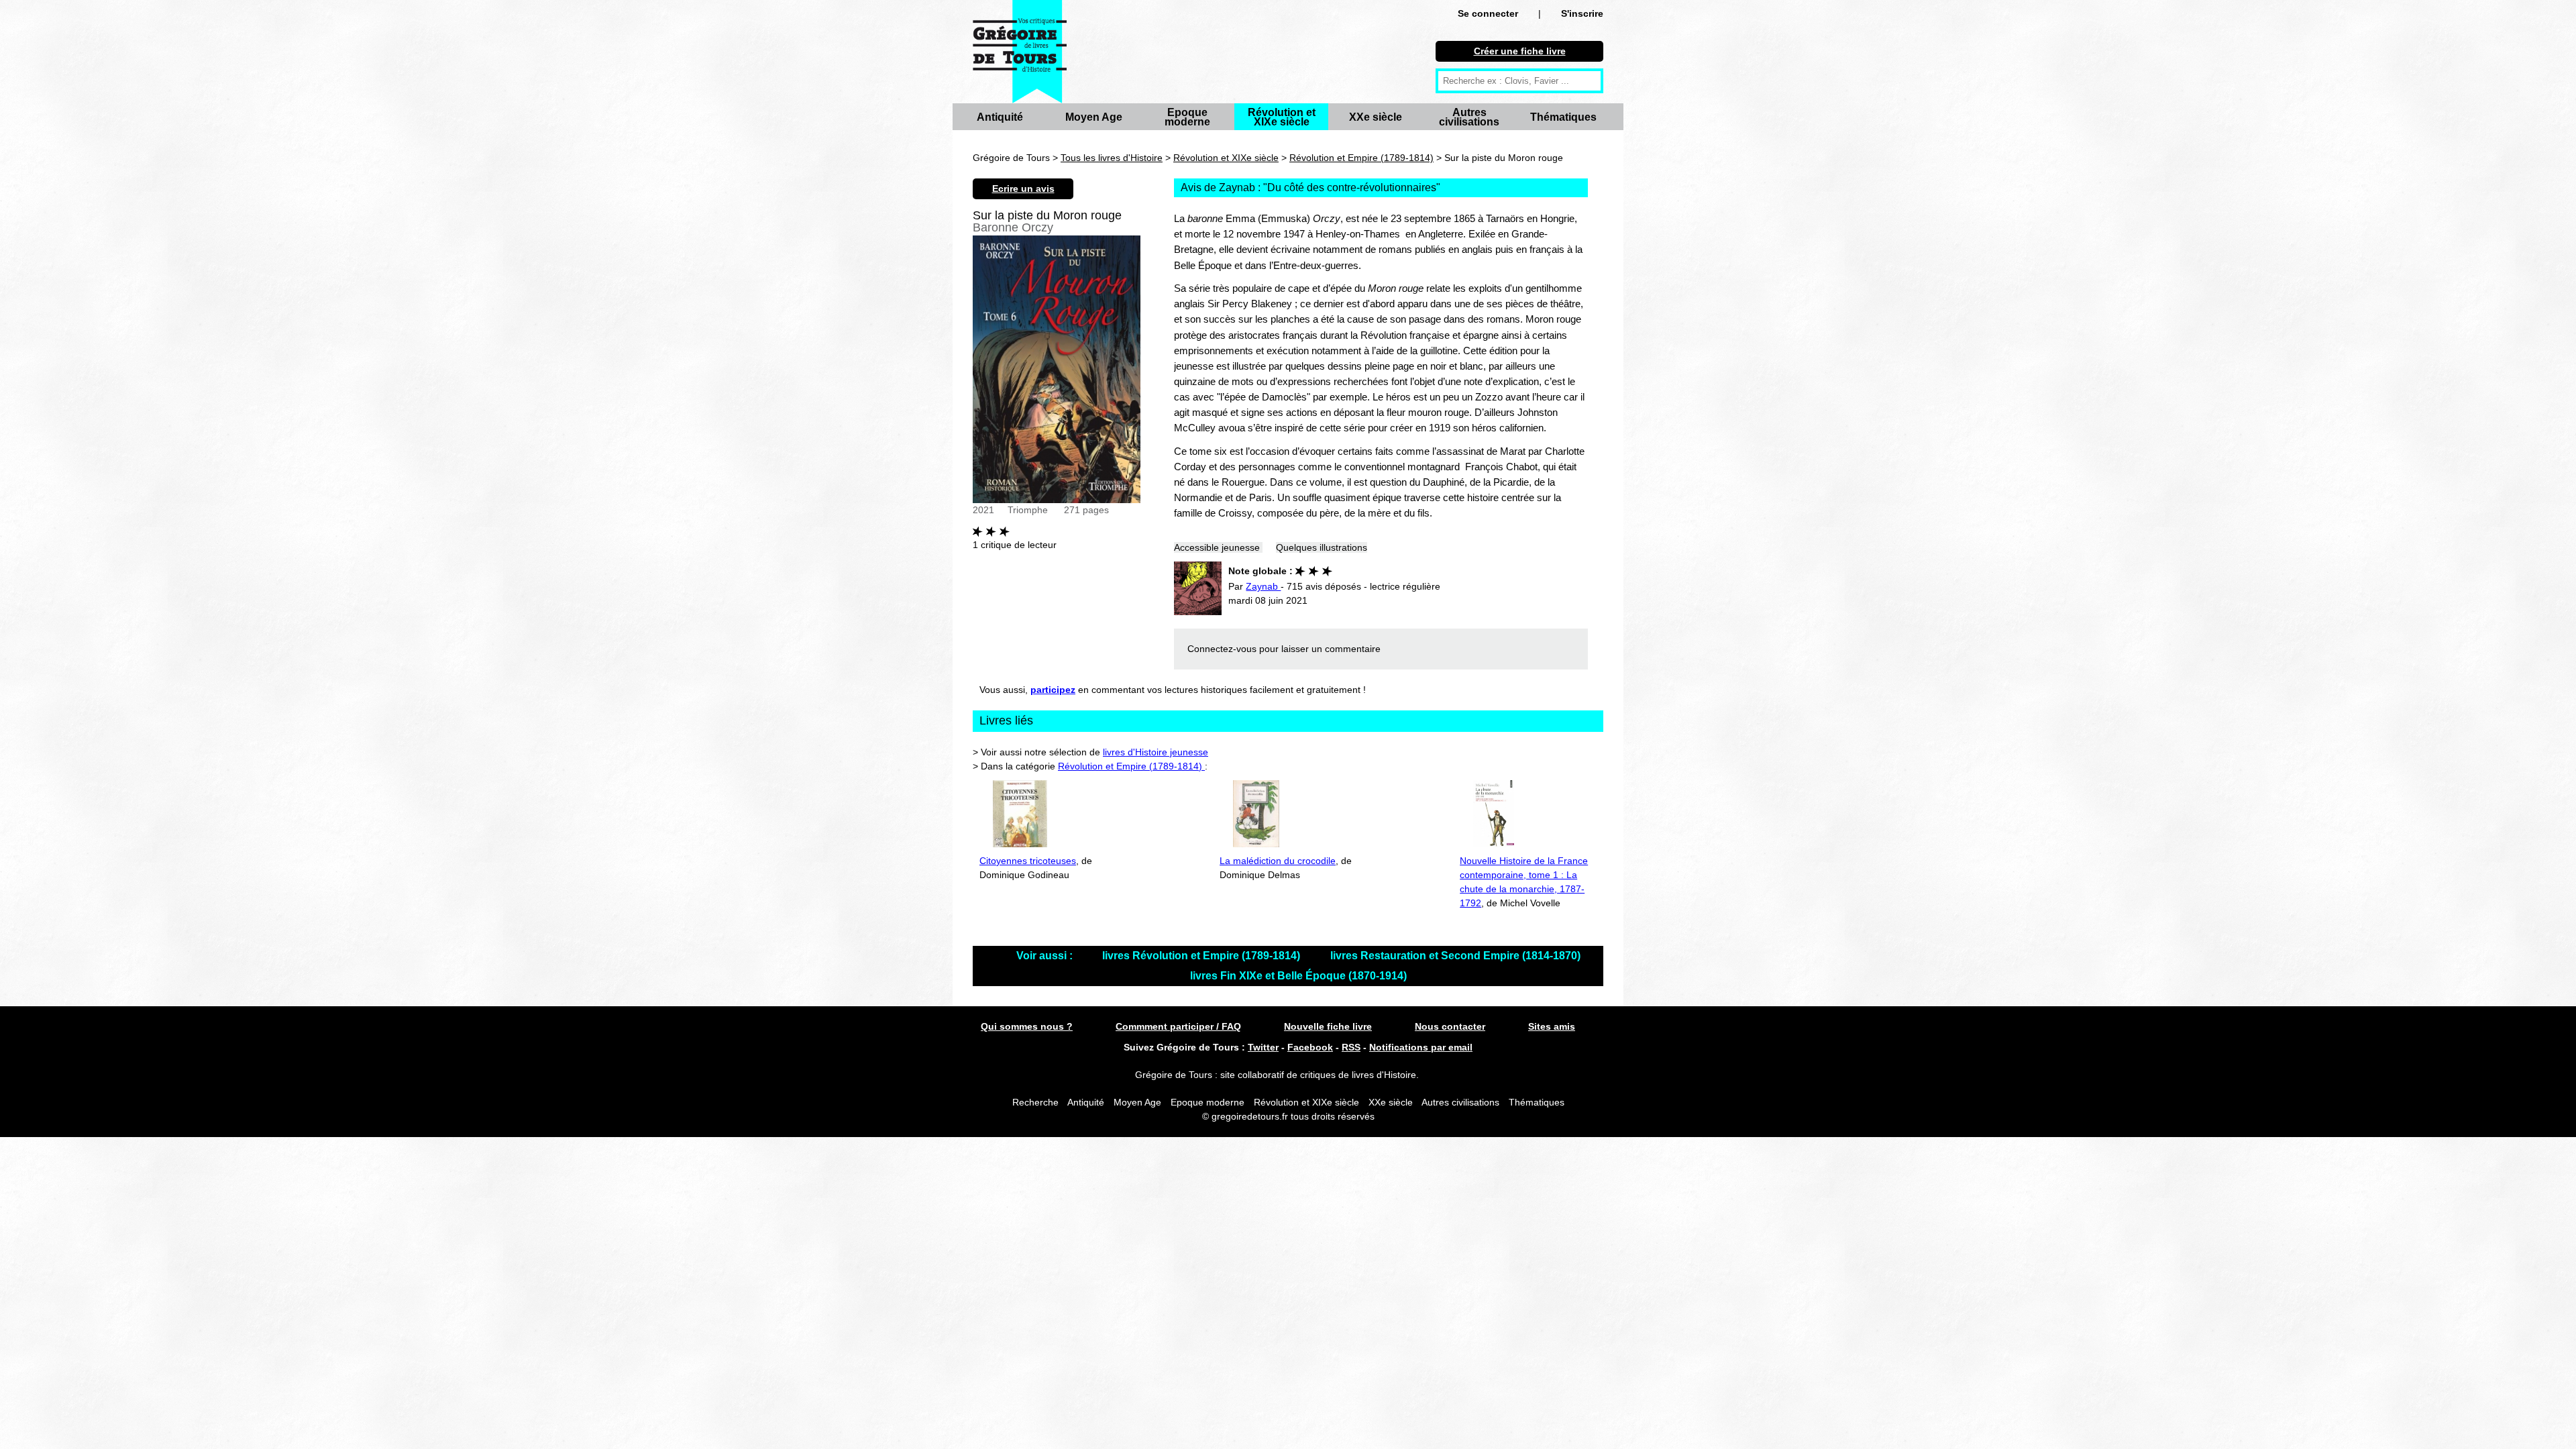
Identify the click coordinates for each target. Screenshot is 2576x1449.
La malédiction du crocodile (1278, 861)
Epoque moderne (1187, 117)
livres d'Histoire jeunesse (1156, 752)
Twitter (1263, 1047)
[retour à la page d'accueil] (1020, 52)
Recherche (1035, 1102)
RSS (1351, 1047)
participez (1053, 690)
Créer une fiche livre (1520, 51)
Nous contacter (1450, 1026)
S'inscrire (1582, 13)
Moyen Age (1094, 117)
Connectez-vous (1222, 649)
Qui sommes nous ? (1027, 1026)
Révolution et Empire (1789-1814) (1361, 158)
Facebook (1310, 1047)
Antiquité (1000, 117)
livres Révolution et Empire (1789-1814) (1202, 956)
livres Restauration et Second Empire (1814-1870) (1455, 956)
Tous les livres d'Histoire (1112, 158)
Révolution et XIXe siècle (1282, 117)
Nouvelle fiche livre (1328, 1026)
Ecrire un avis (1023, 189)
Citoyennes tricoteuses (1028, 861)
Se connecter (1488, 13)
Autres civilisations (1469, 117)
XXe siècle (1376, 117)
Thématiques (1563, 117)
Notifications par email (1421, 1047)
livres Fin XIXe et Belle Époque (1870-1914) (1298, 976)
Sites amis (1552, 1026)
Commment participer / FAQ (1178, 1026)
